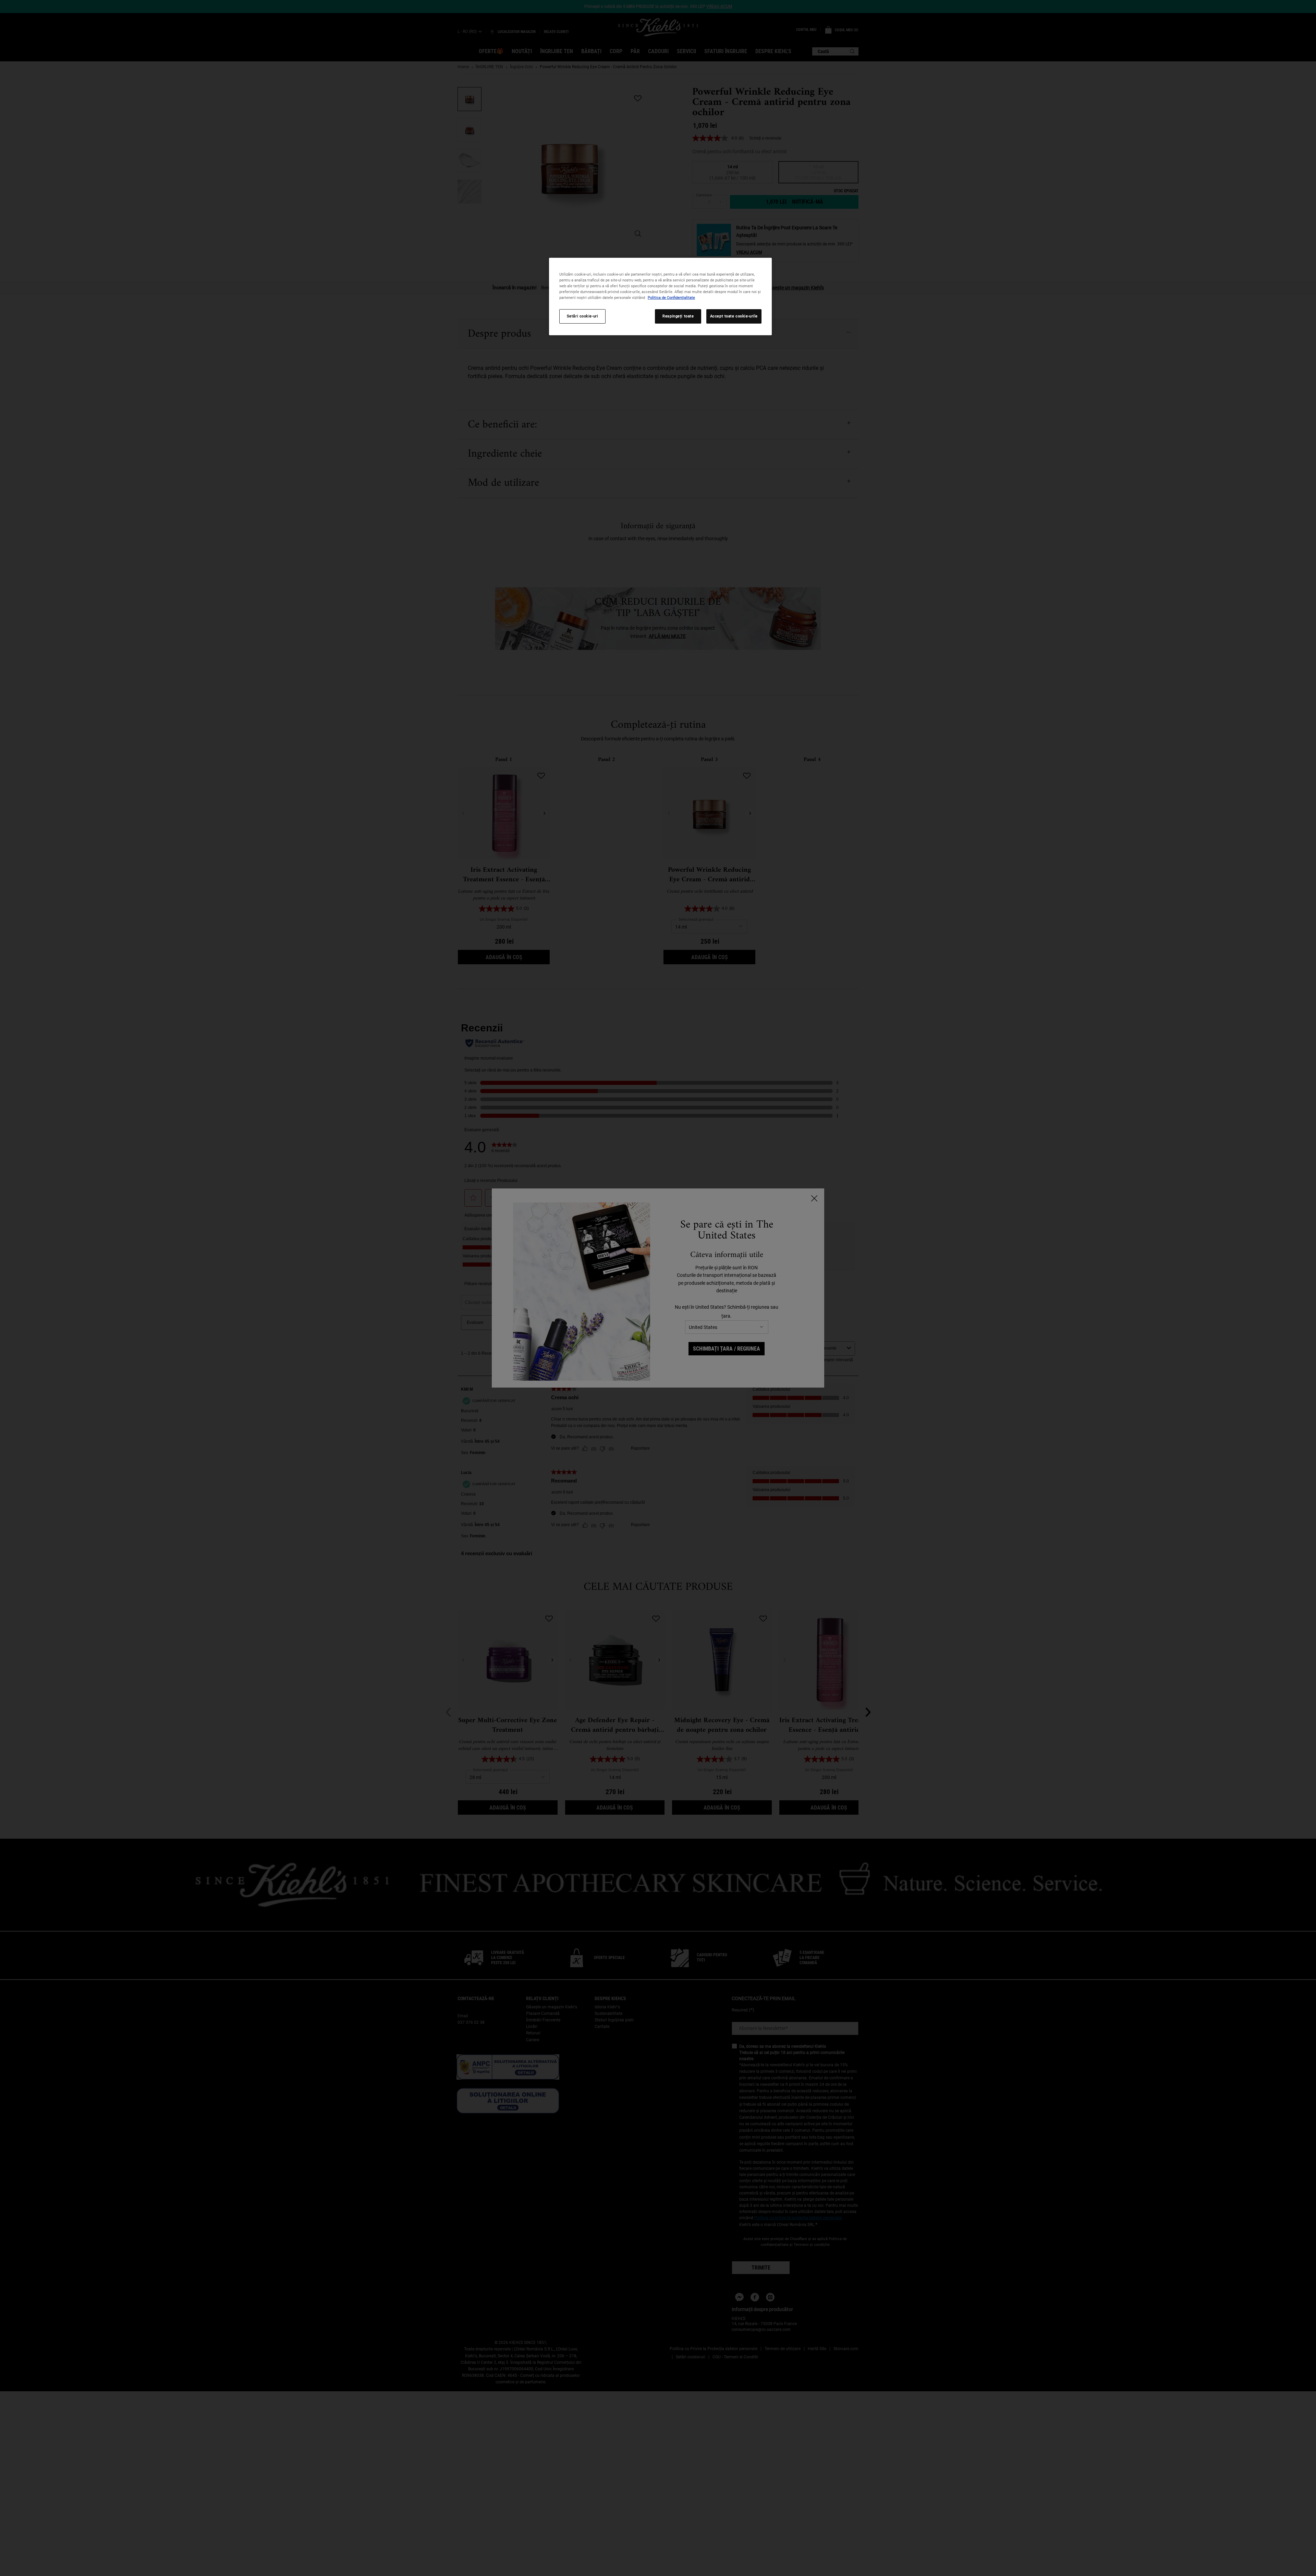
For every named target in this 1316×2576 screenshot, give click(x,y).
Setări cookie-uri (583, 316)
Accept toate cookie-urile (734, 316)
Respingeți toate (678, 316)
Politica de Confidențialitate (671, 298)
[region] (660, 297)
